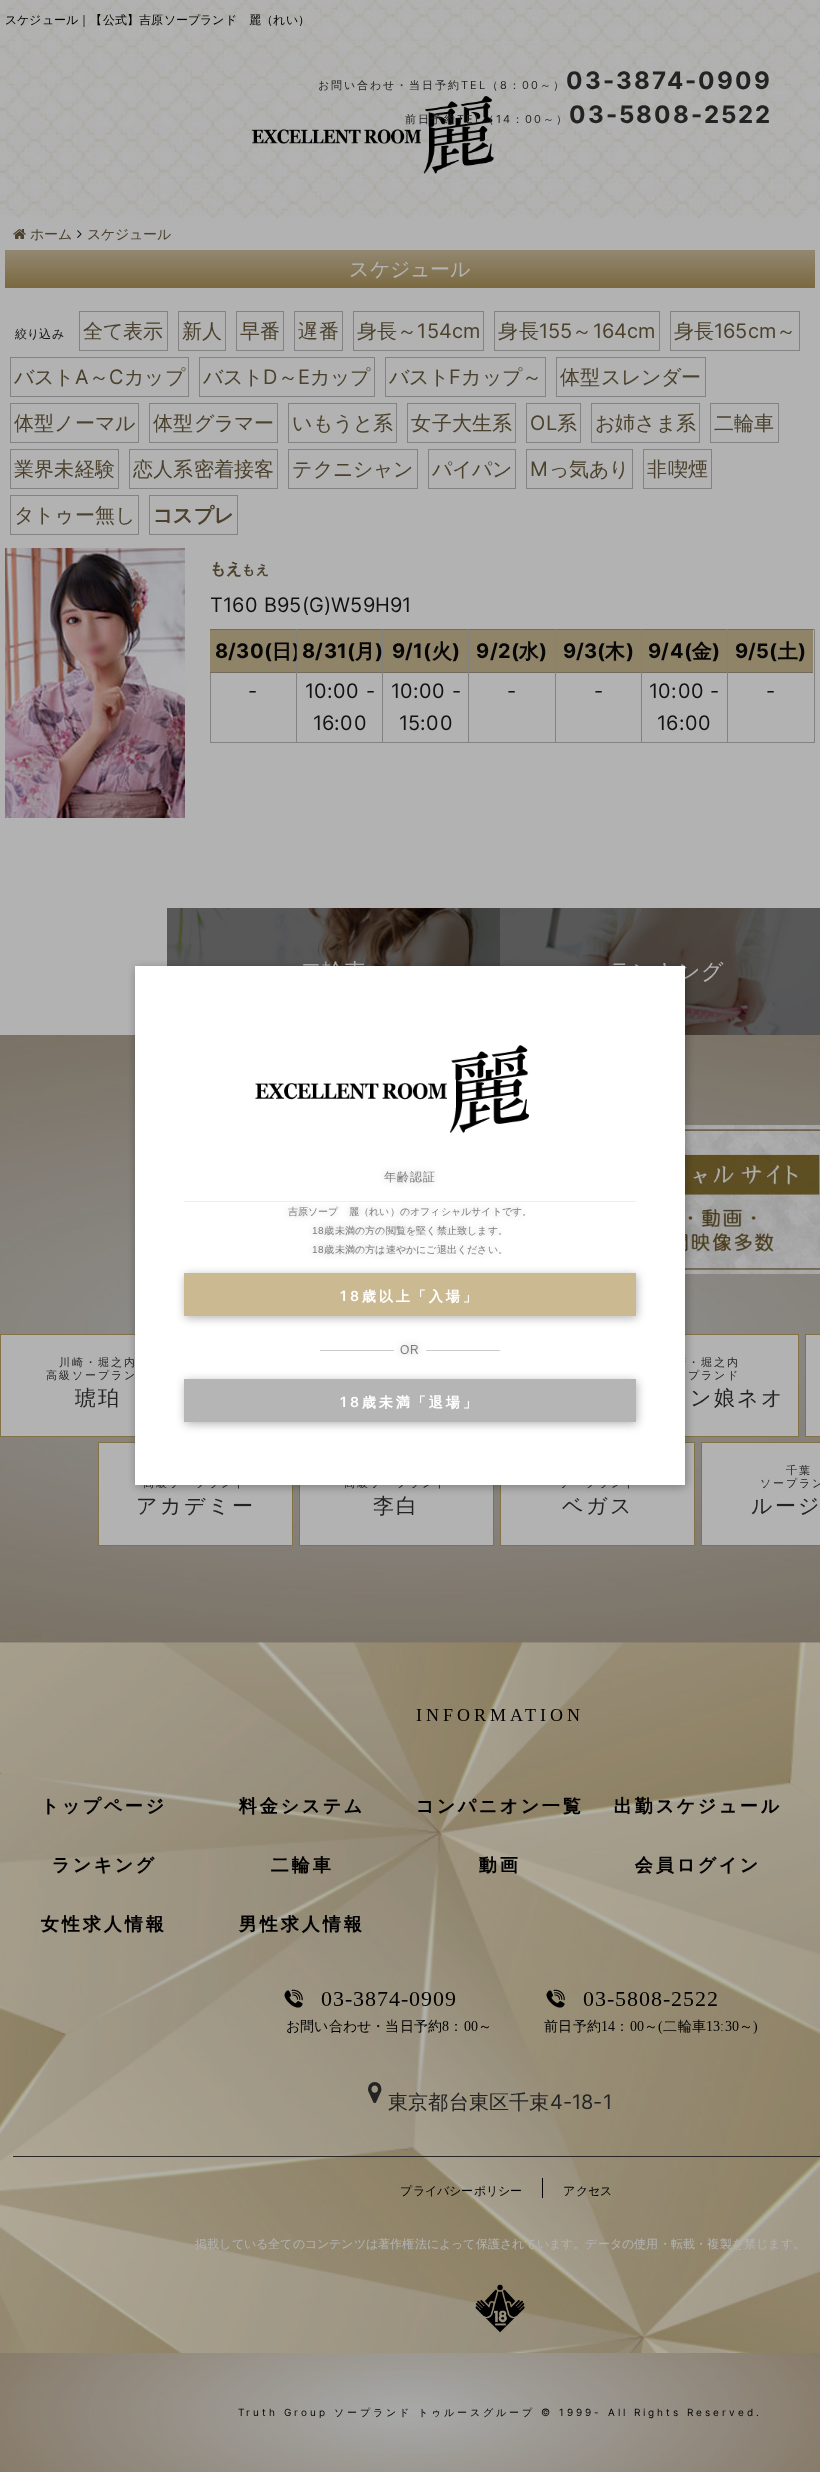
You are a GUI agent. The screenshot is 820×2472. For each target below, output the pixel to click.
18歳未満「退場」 (409, 1401)
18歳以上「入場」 (409, 1295)
